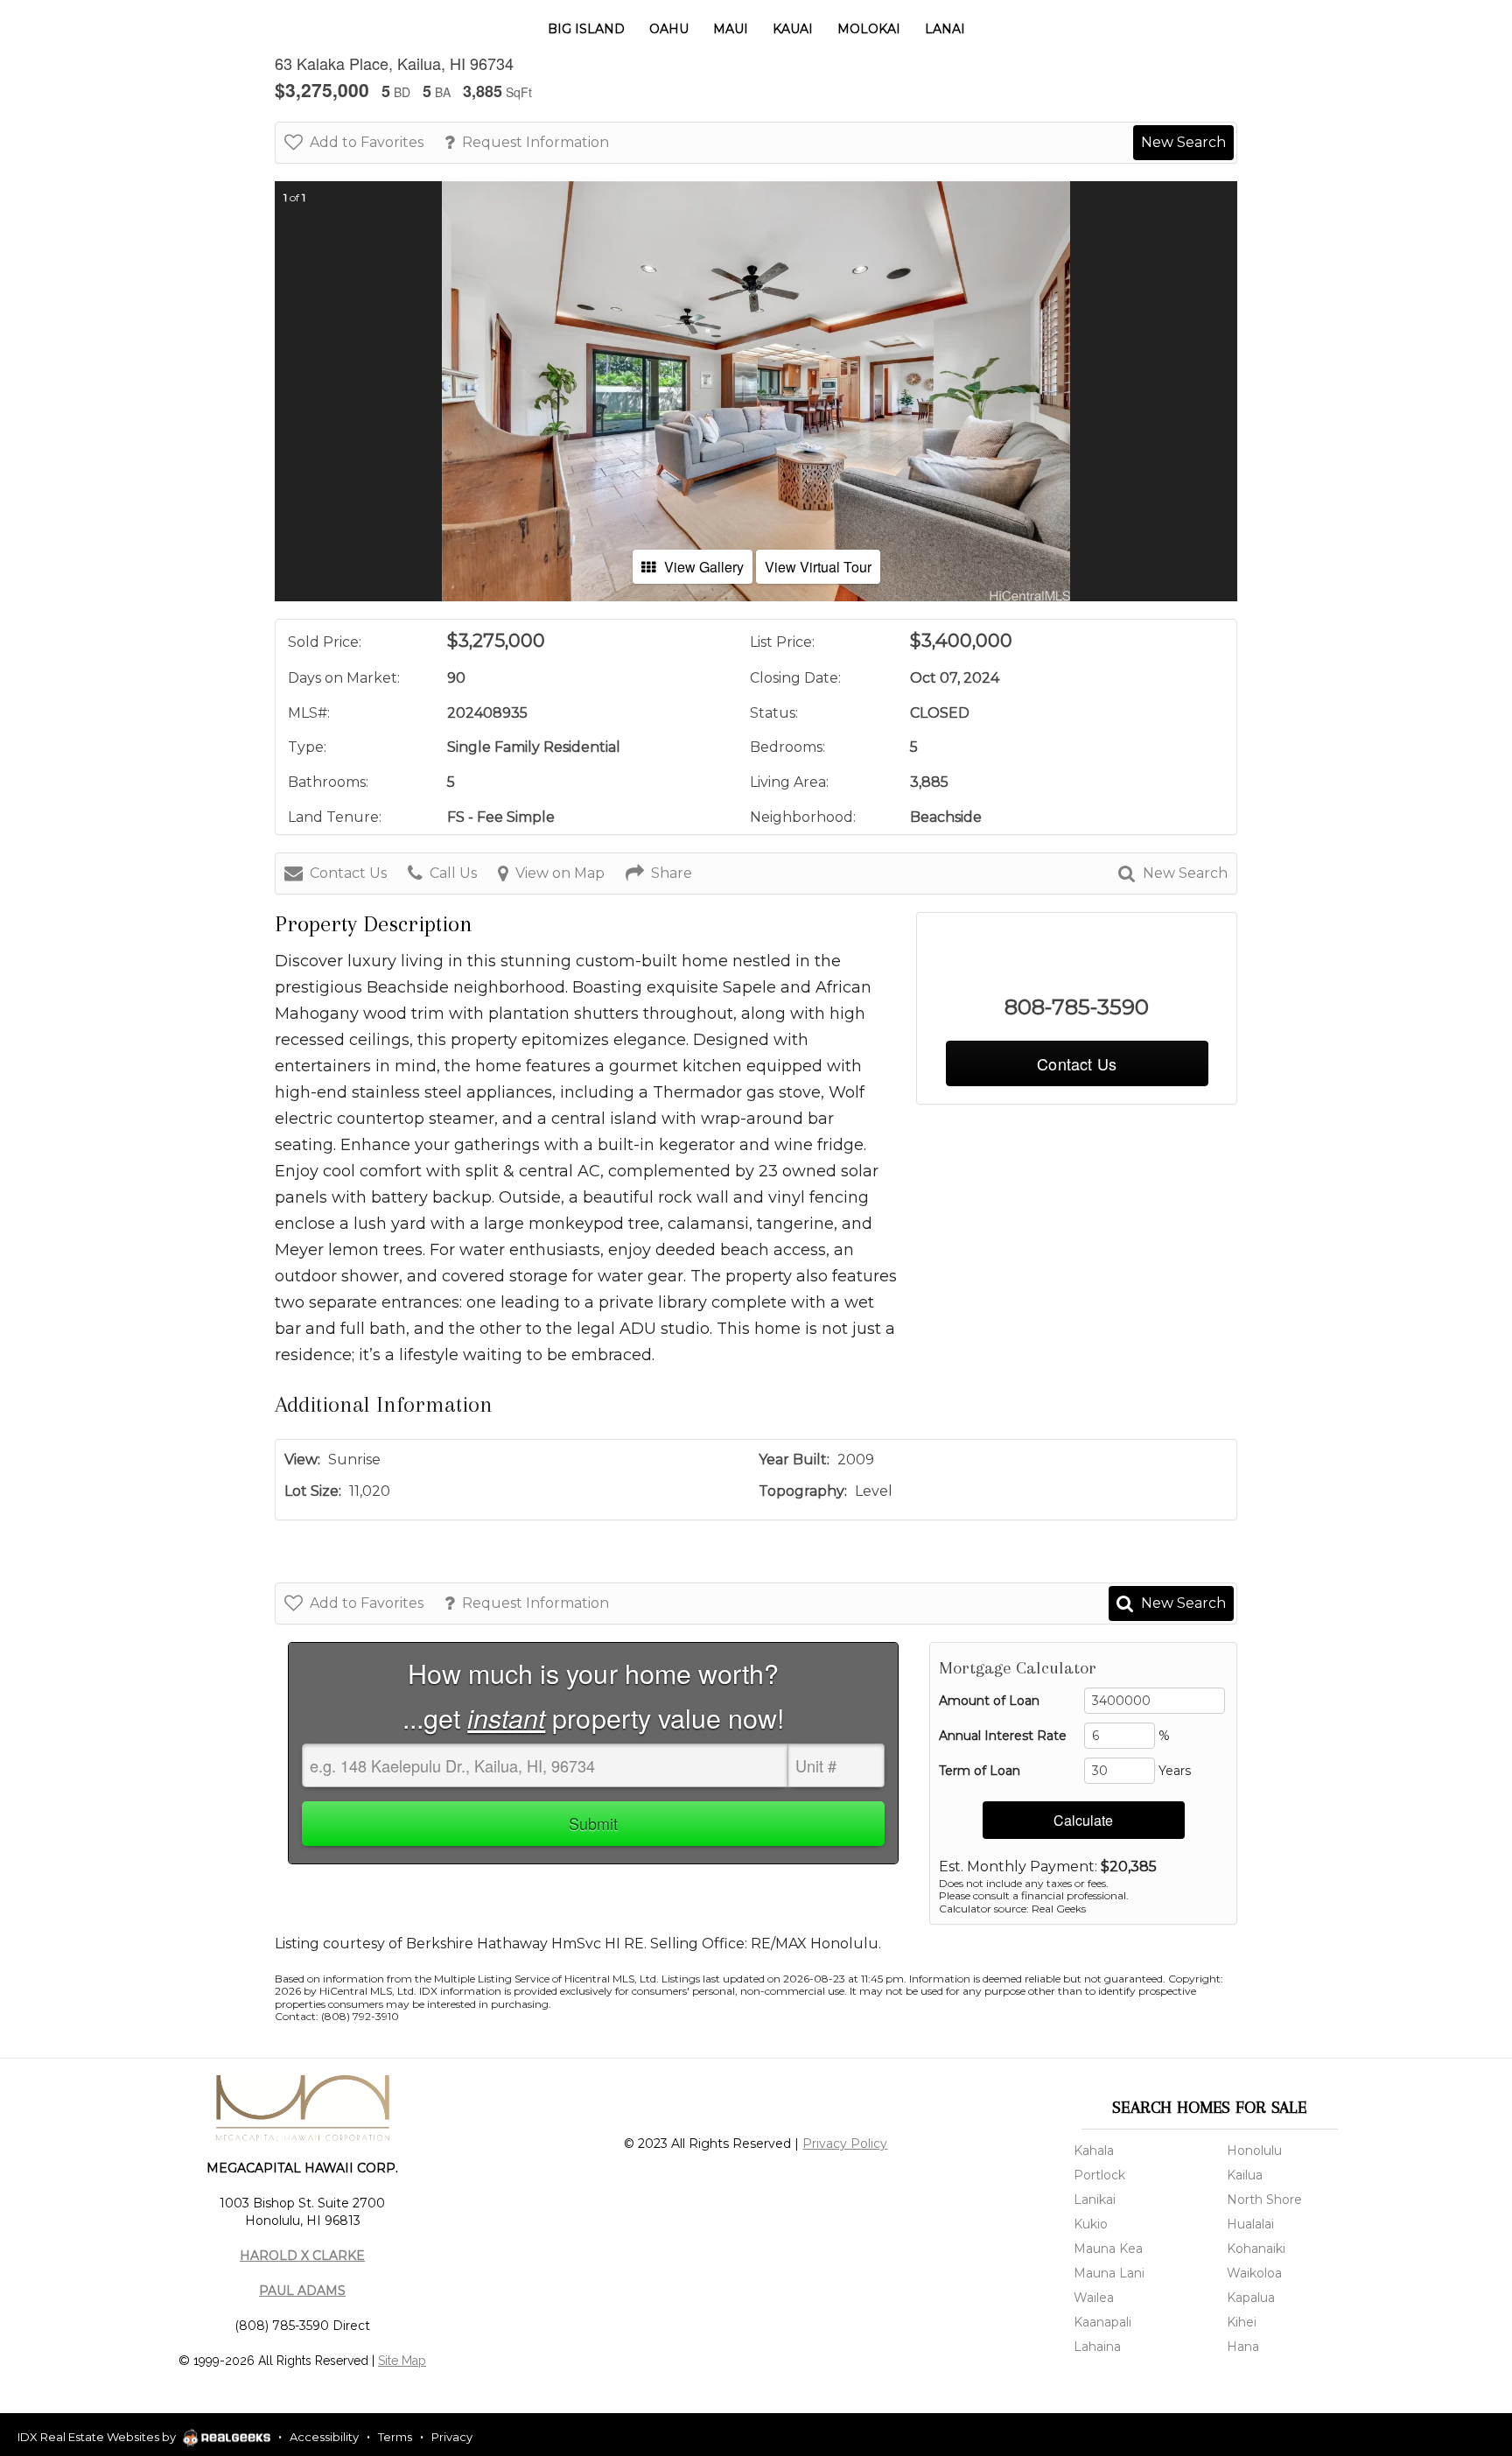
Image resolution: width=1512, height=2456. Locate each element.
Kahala (1094, 2151)
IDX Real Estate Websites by (98, 2437)
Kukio (1091, 2224)
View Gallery (704, 567)
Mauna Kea (1108, 2249)
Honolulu (1254, 2151)
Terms (395, 2437)
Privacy (452, 2437)
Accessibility (324, 2437)
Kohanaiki (1256, 2249)
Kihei (1242, 2322)
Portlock (1099, 2175)
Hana (1243, 2347)
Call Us (453, 873)
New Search (1183, 142)
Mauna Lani (1109, 2273)
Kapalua (1251, 2298)
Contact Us (348, 873)
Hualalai (1250, 2224)
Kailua (1245, 2175)
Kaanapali (1102, 2322)
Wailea (1094, 2298)
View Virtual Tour (818, 567)
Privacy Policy (845, 2144)
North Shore (1264, 2200)
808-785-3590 (1077, 1007)
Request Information (535, 142)
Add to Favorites (367, 142)
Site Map (402, 2361)
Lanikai (1095, 2200)
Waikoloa (1254, 2273)
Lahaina (1097, 2347)
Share (672, 873)
